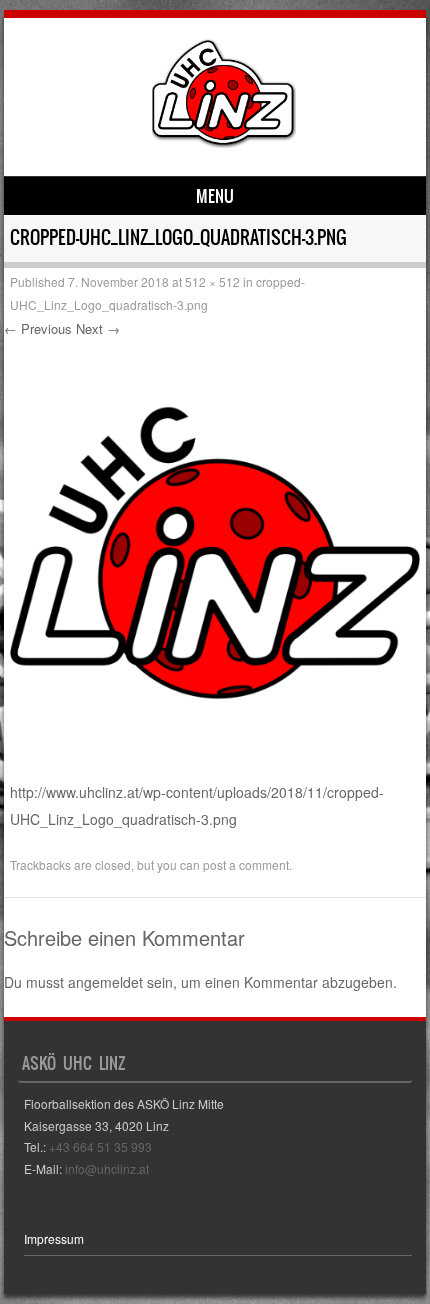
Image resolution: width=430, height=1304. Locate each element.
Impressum (54, 1238)
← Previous (38, 328)
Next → (98, 328)
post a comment (246, 864)
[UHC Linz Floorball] (224, 142)
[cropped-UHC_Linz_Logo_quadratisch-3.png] (214, 766)
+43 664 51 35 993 (100, 1146)
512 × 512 (212, 281)
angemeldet (105, 982)
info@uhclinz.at (107, 1168)
